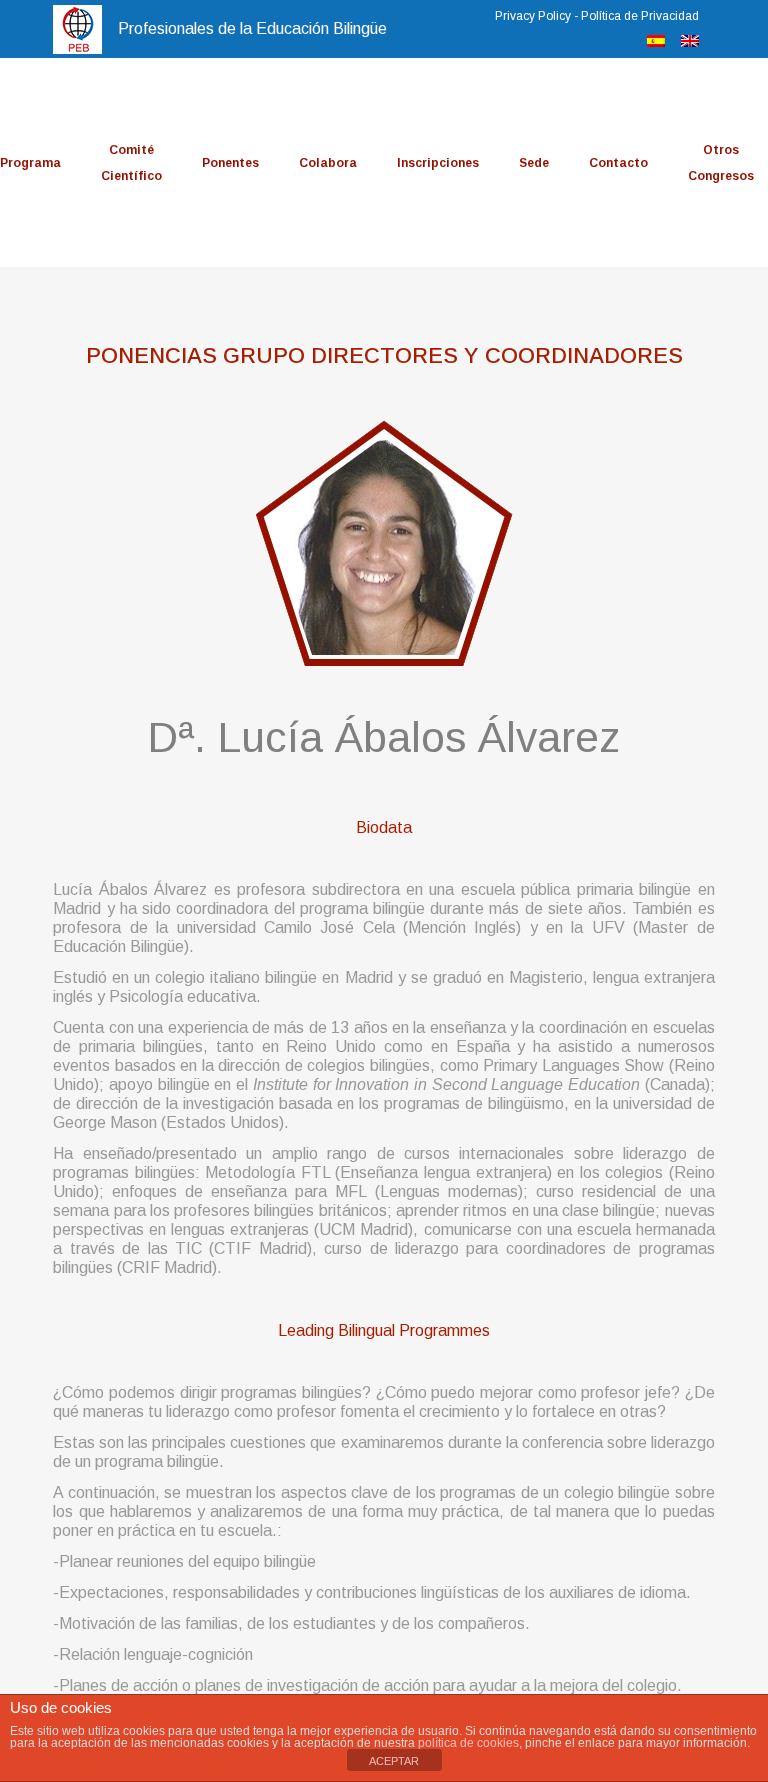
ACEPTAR (394, 1761)
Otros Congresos (721, 163)
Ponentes (230, 163)
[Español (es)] (656, 41)
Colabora (328, 163)
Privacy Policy (533, 16)
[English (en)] (690, 41)
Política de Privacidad (640, 16)
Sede (534, 163)
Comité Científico (131, 163)
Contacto (618, 163)
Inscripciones (438, 163)
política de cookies (468, 1743)
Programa (30, 163)
